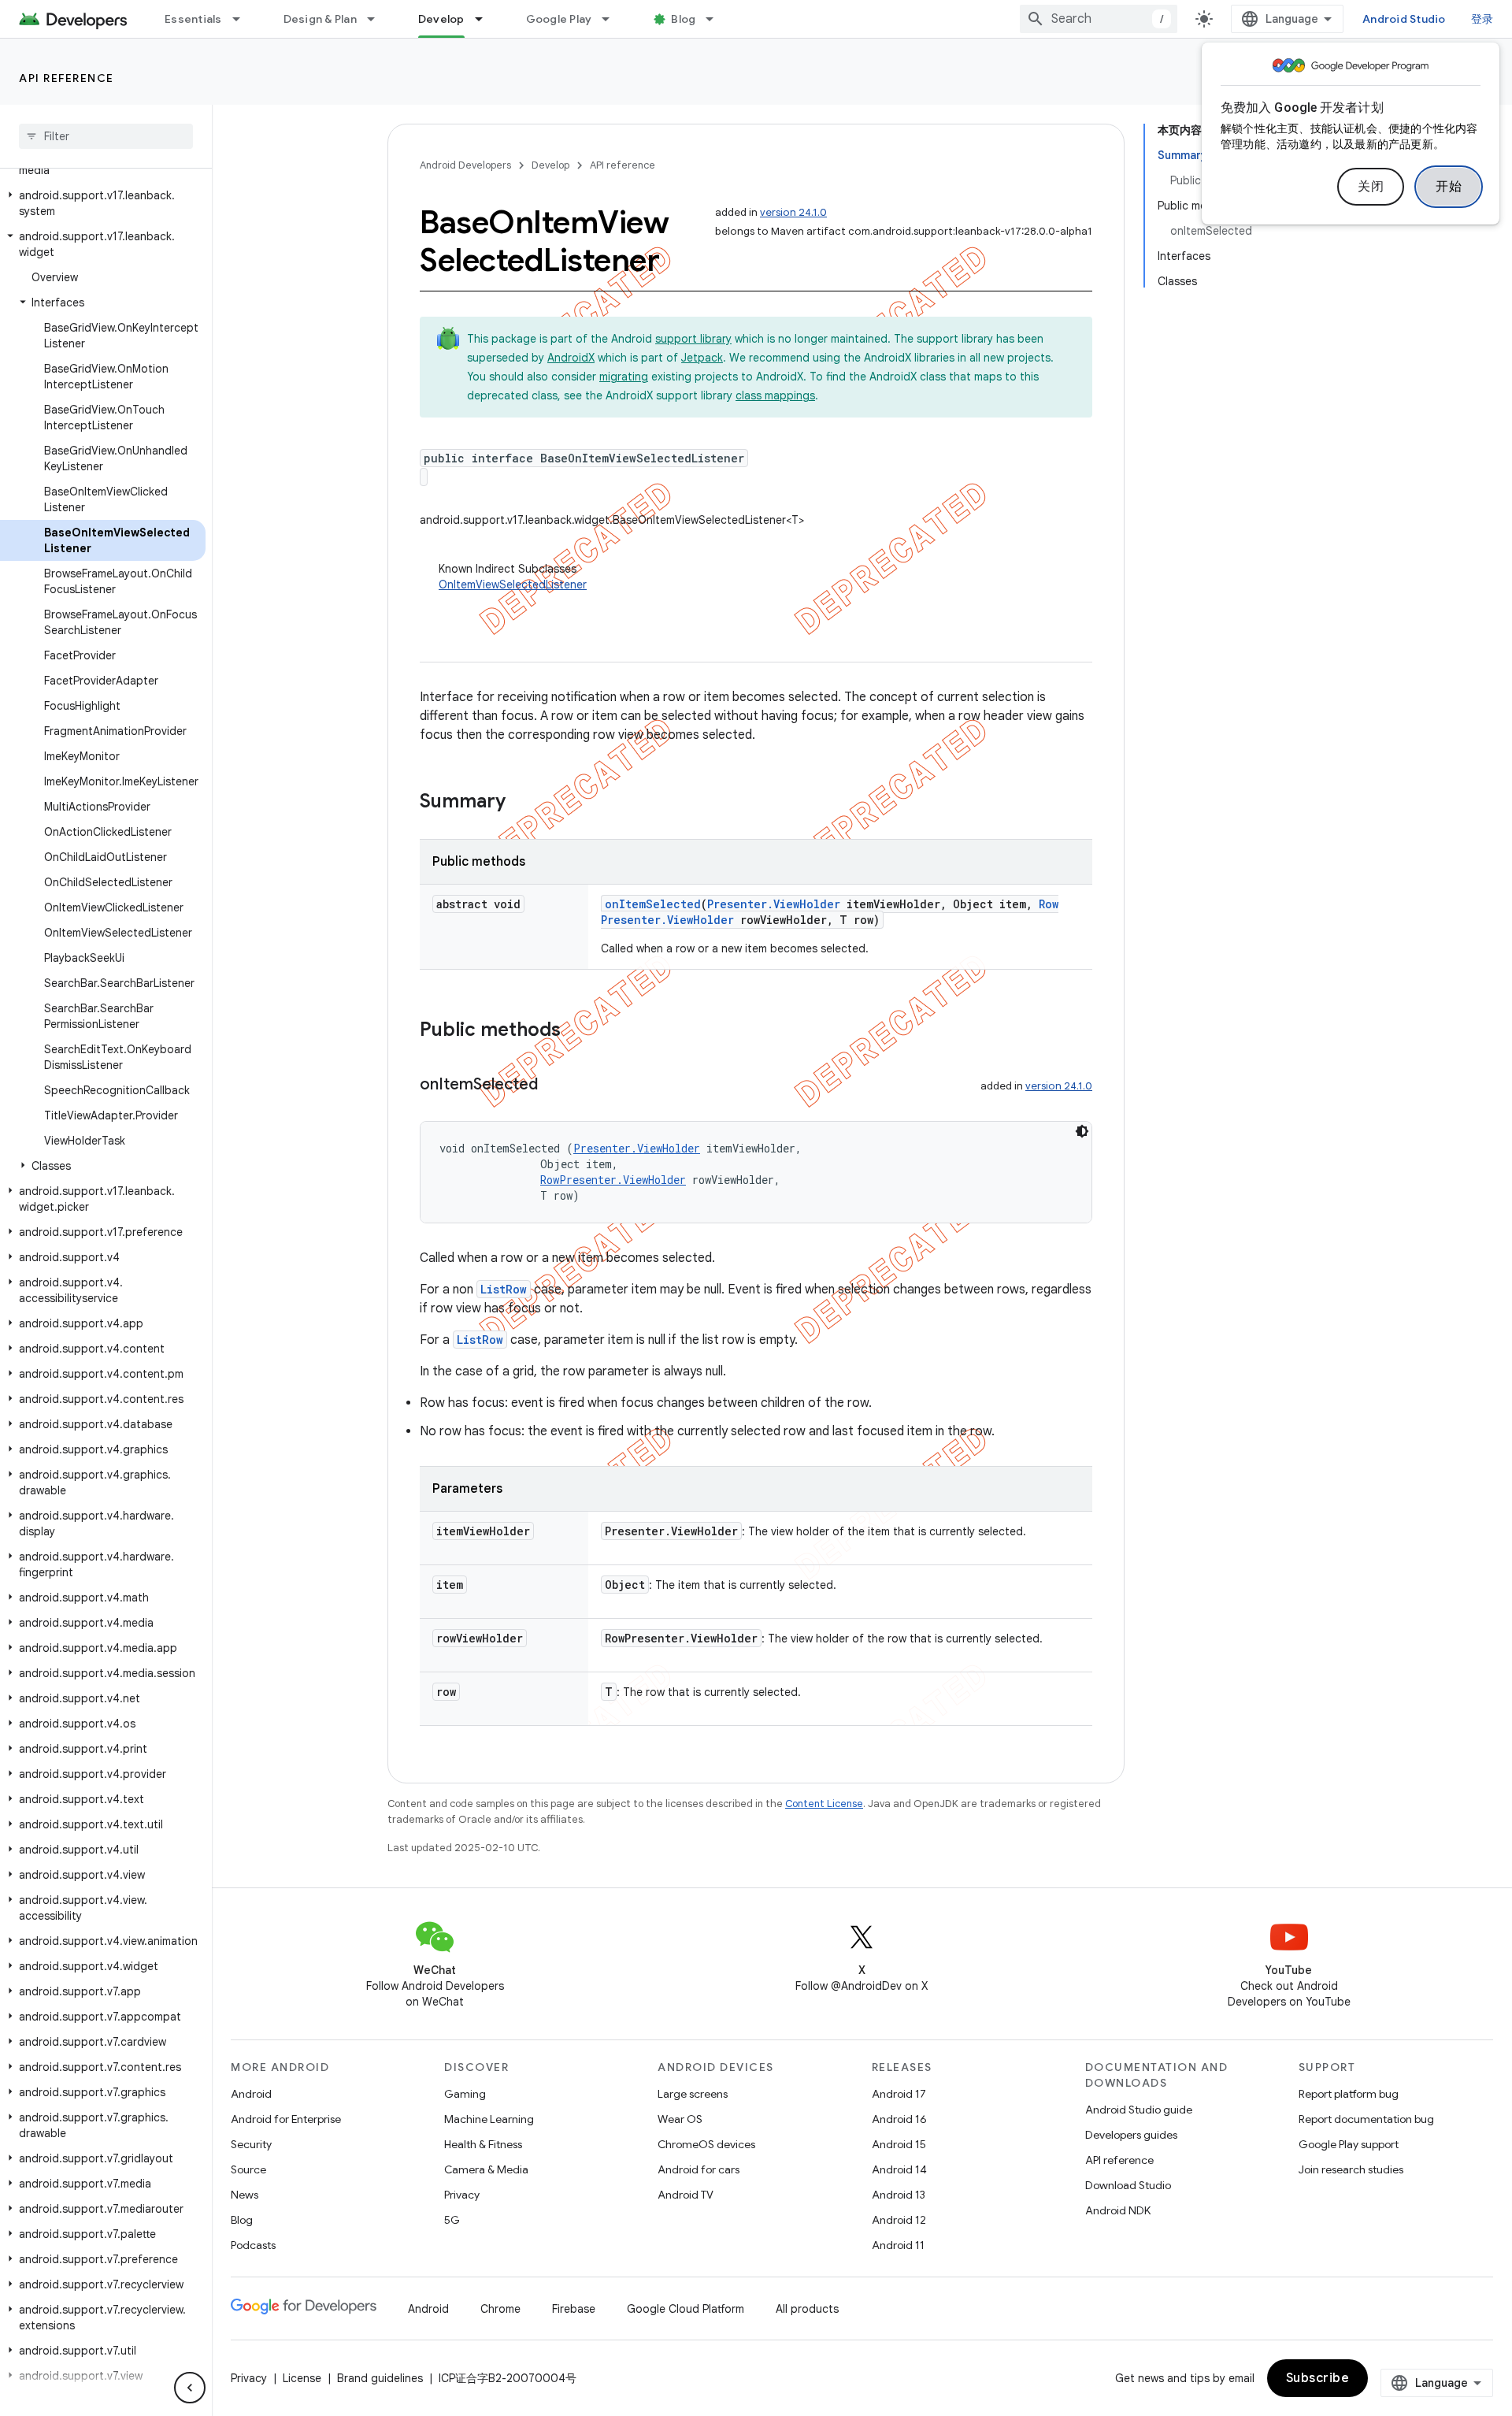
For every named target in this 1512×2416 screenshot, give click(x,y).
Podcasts (253, 2245)
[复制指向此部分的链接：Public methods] (576, 1031)
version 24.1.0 (793, 212)
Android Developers (465, 165)
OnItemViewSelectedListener (513, 585)
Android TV (686, 2195)
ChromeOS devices (706, 2144)
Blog (683, 19)
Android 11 (898, 2245)
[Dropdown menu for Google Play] (613, 19)
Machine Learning (489, 2119)
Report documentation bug (1366, 2119)
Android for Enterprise (286, 2119)
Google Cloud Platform (686, 2309)
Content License (824, 1804)
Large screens (693, 2094)
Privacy (462, 2195)
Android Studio (1404, 19)
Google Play (559, 19)
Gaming (465, 2094)
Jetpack (702, 358)
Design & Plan (320, 19)
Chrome (500, 2309)
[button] (103, 203)
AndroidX (571, 358)
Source (248, 2169)
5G (452, 2220)
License (302, 2378)
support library (693, 339)
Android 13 (899, 2195)
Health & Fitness (483, 2144)
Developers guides (1131, 2135)
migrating (624, 377)
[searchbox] (106, 136)
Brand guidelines (380, 2378)
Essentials (193, 19)
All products (807, 2309)
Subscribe (1318, 2378)
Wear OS (680, 2119)
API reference (67, 78)
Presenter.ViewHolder (774, 904)
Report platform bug (1349, 2094)
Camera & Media (486, 2169)
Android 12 (899, 2220)
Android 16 (899, 2119)
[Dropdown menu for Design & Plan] (378, 19)
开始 (1449, 187)
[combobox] (1099, 19)
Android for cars (699, 2169)
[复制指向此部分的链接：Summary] (521, 803)
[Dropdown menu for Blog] (717, 19)
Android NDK (1118, 2210)
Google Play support (1349, 2144)
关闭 (1371, 187)
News (245, 2195)
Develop (441, 19)
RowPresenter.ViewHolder (613, 1180)
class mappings (775, 395)
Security (251, 2144)
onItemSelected (653, 904)
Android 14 (899, 2169)
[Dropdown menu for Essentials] (243, 19)
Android (251, 2094)
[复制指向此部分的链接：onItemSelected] (554, 1086)
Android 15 (899, 2144)
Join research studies (1351, 2169)
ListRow (504, 1289)
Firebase (574, 2309)
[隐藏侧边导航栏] (190, 2388)
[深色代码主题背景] (1082, 1131)
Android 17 (899, 2094)
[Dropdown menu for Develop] (486, 19)
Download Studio (1128, 2185)
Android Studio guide (1139, 2110)
